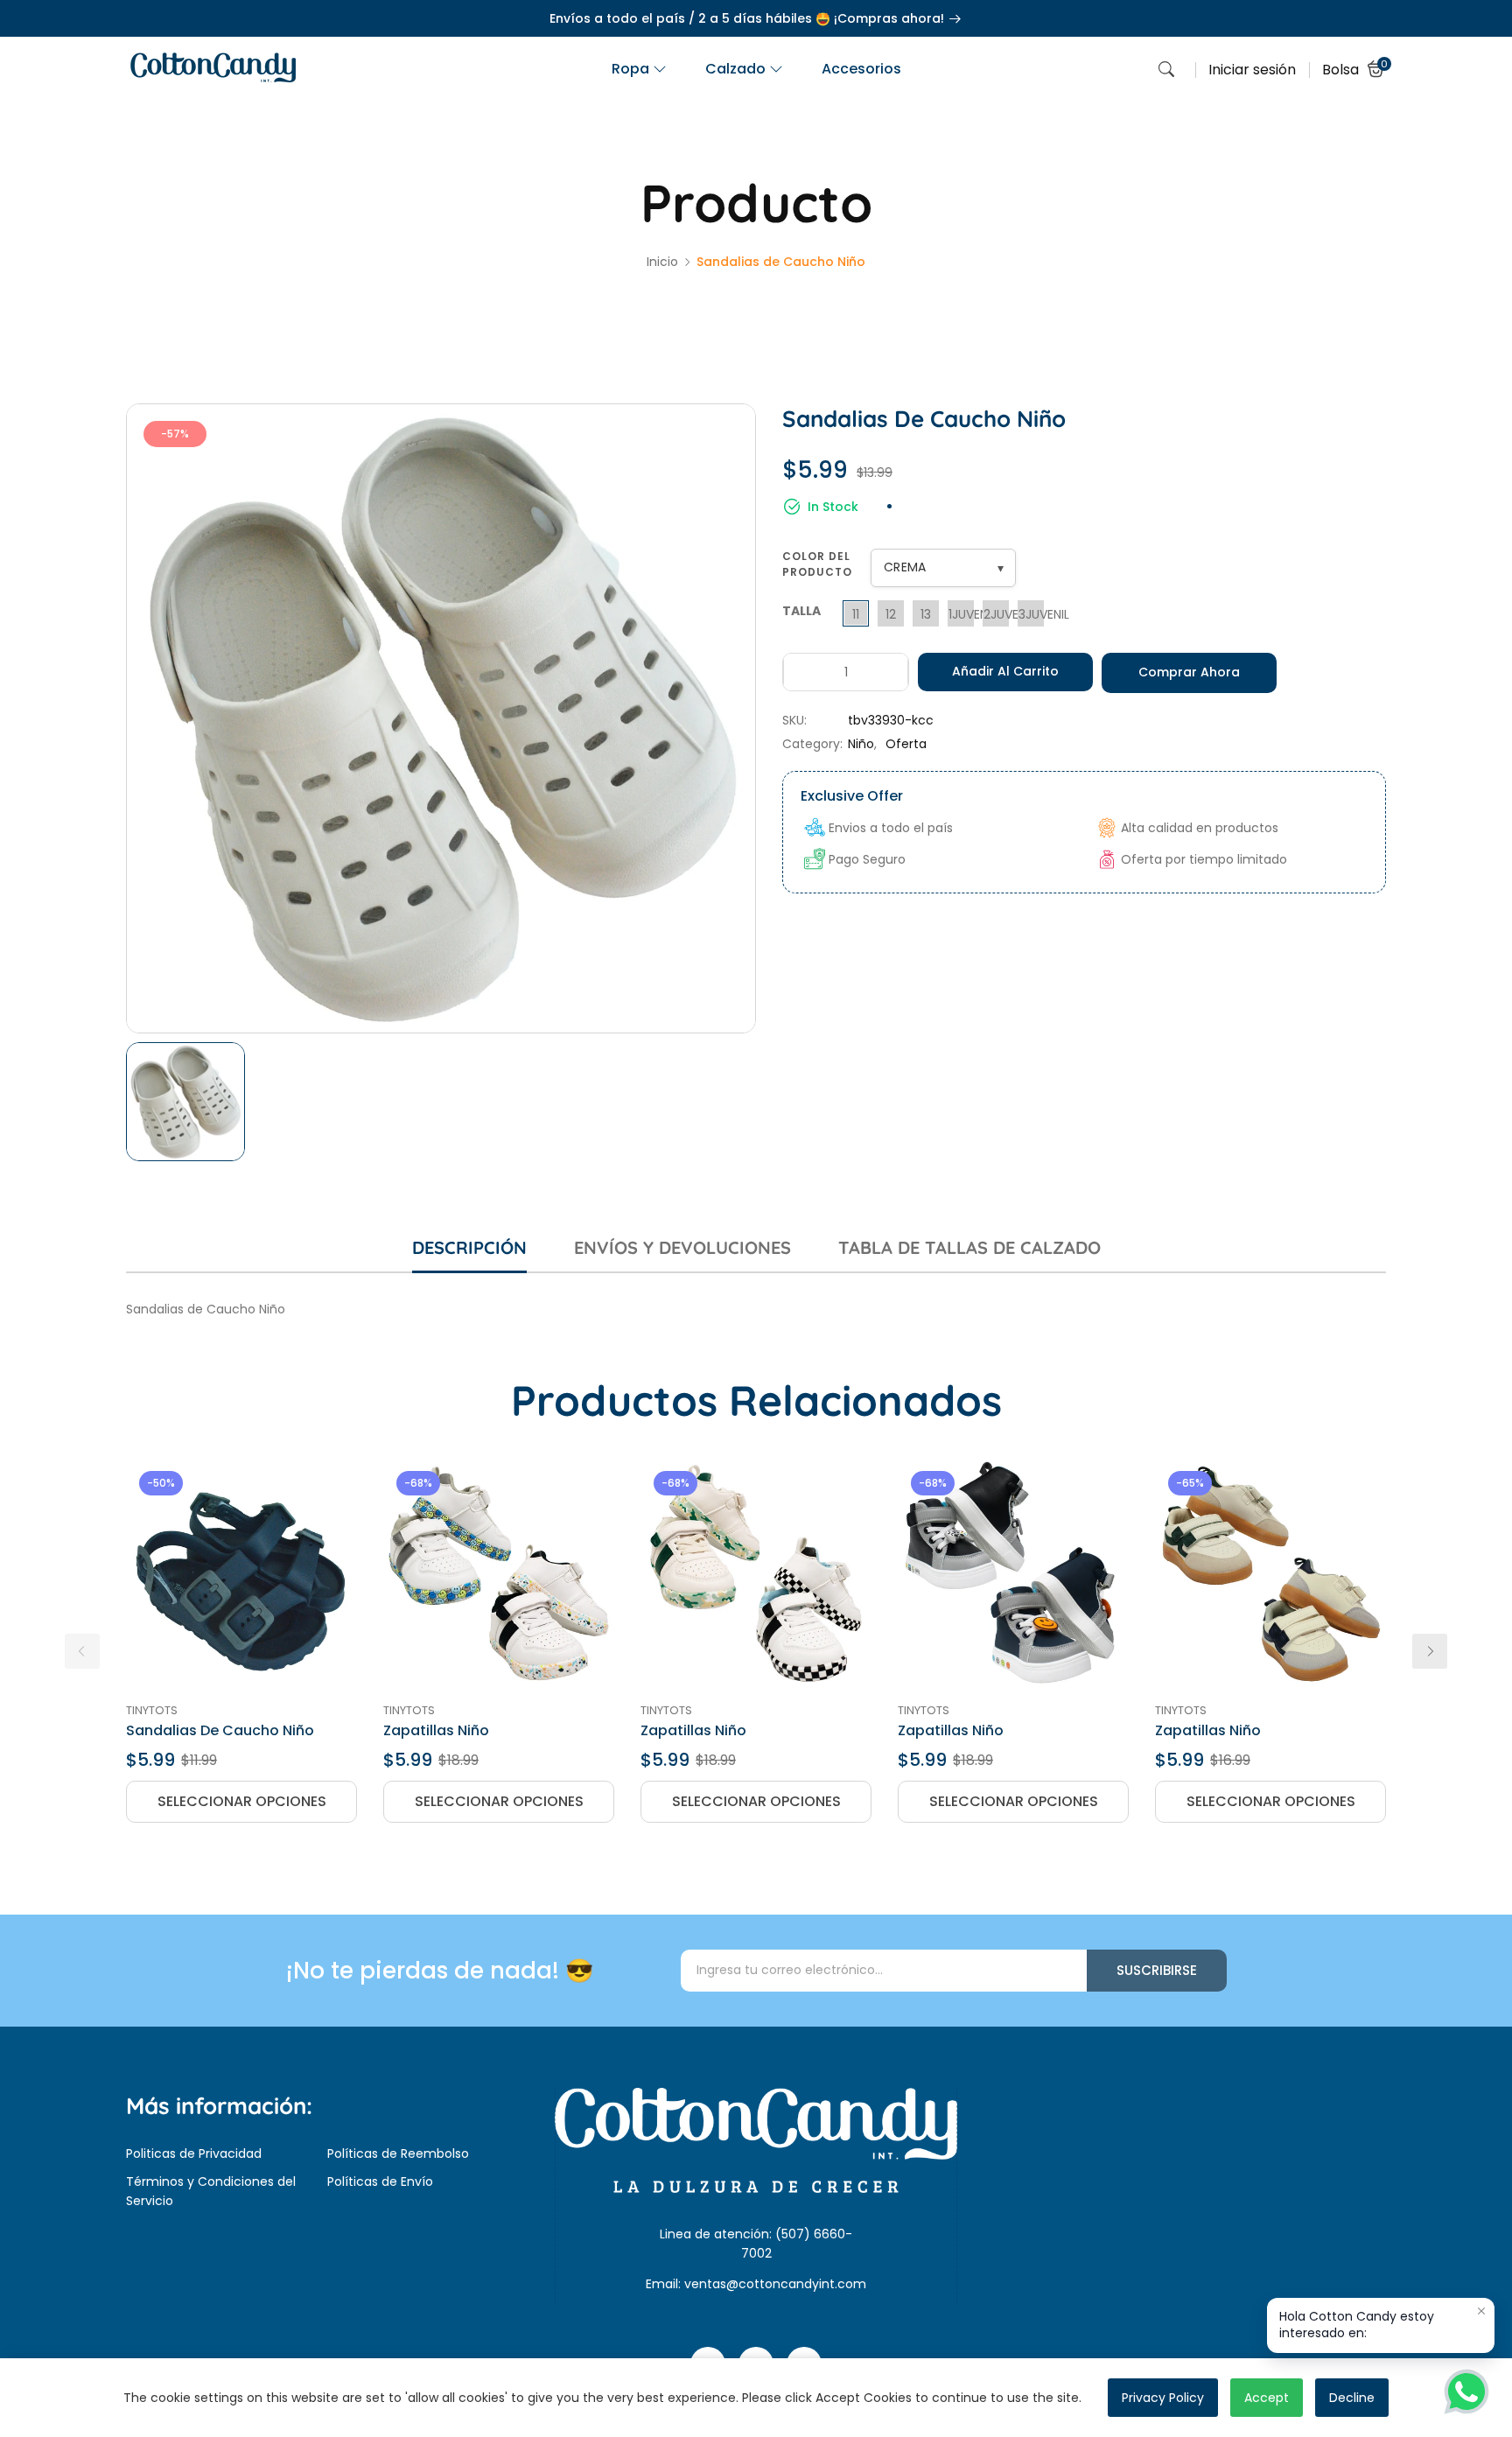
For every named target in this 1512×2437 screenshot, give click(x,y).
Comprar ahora (1189, 672)
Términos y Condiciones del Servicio (211, 2191)
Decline (1352, 2398)
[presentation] (82, 1651)
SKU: (794, 720)
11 (856, 614)
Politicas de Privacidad (194, 2153)
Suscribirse (1157, 1970)
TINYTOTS (152, 1710)
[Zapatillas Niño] (499, 1573)
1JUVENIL (961, 614)
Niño (861, 744)
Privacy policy (1163, 2398)
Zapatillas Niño (436, 1730)
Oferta (906, 744)
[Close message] (1481, 2311)
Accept (1267, 2398)
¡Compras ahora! (891, 18)
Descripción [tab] (469, 1247)
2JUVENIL (996, 614)
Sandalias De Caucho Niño (220, 1730)
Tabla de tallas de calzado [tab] (969, 1247)
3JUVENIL (1031, 614)
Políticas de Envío (380, 2181)
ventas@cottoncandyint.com (775, 2284)
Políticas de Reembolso (398, 2153)
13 (926, 614)
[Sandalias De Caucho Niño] (241, 1573)
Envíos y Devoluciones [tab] (682, 1247)
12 (891, 614)
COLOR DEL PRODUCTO (817, 564)
